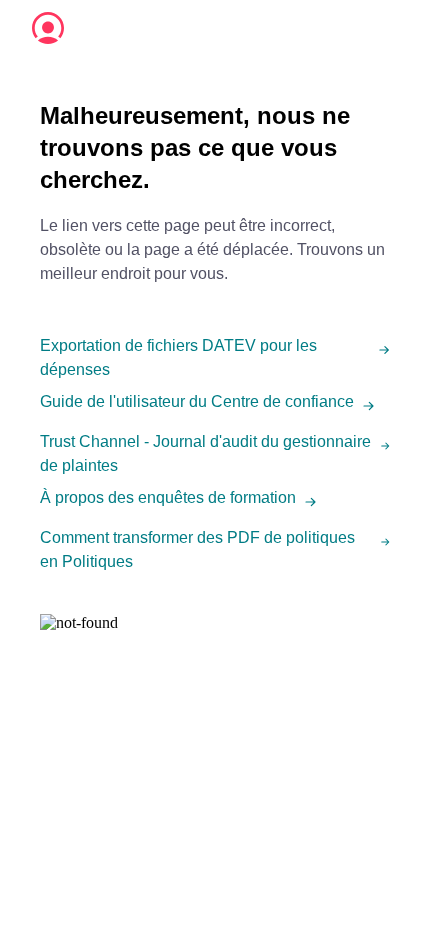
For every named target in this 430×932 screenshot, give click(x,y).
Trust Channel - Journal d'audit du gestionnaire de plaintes (205, 453)
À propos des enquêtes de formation (168, 497)
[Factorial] (48, 28)
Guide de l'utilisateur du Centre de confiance (197, 401)
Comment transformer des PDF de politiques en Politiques (197, 549)
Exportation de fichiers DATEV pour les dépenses (178, 357)
